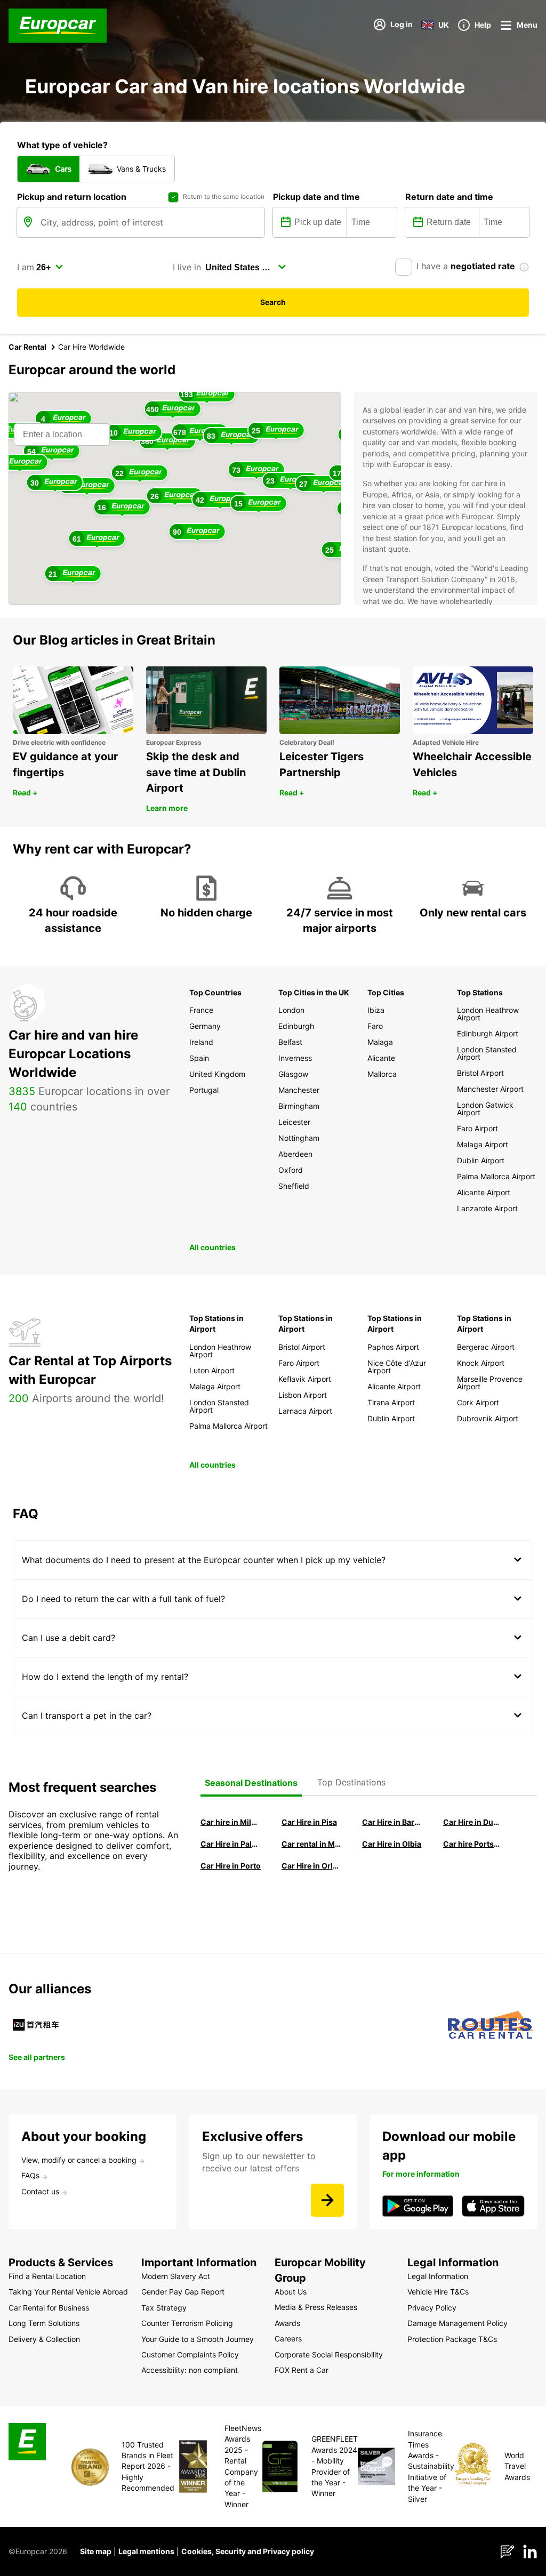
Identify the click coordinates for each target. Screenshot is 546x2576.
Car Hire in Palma (231, 1844)
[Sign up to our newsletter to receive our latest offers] (327, 2200)
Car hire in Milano (231, 1822)
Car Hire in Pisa (309, 1822)
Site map (96, 2551)
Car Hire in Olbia (392, 1844)
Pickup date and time (316, 197)
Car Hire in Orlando (312, 1866)
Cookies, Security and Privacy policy (248, 2551)
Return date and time (449, 197)
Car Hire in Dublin (473, 1822)
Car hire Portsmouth (473, 1844)
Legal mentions (146, 2551)
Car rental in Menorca (312, 1844)
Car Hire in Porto (231, 1866)
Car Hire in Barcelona (392, 1822)
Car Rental (27, 347)
